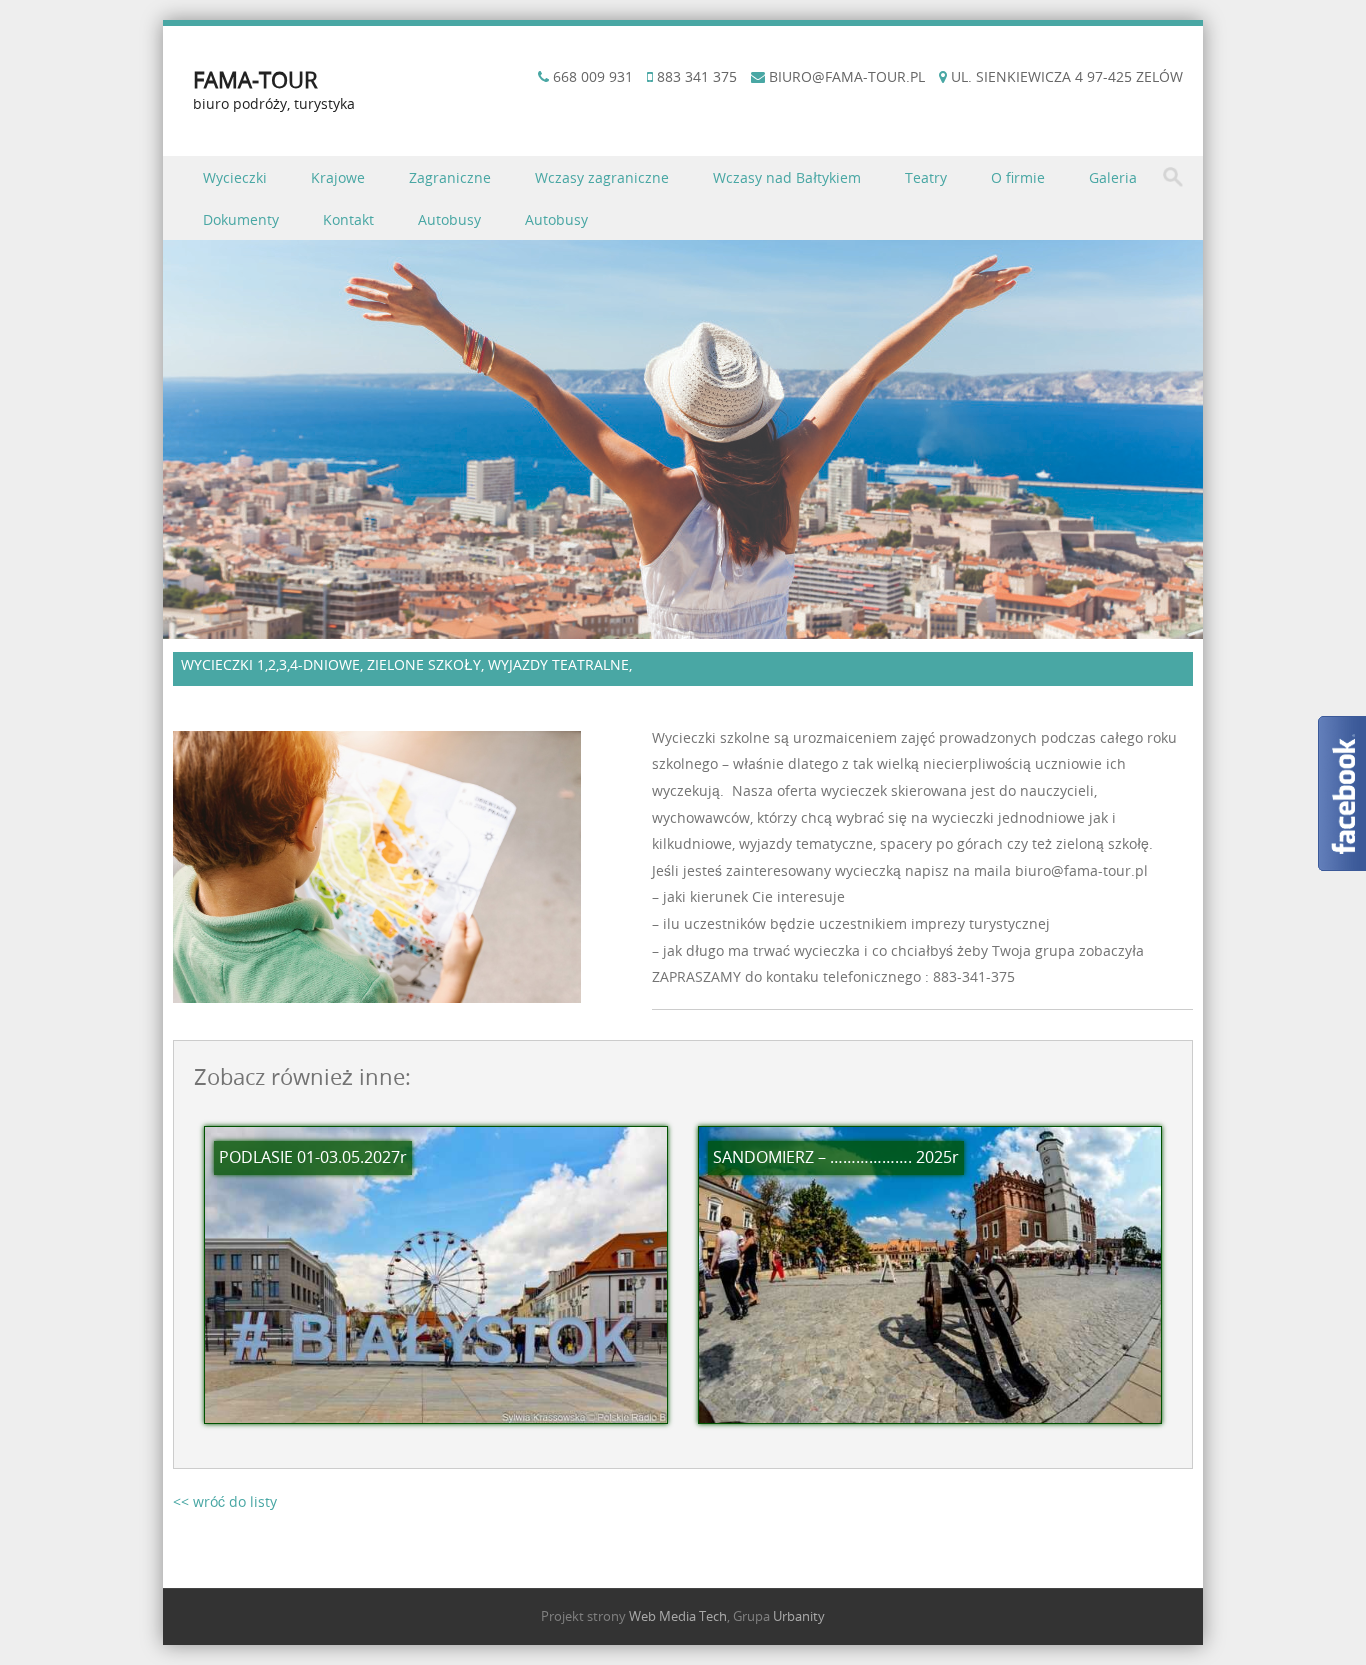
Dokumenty (241, 219)
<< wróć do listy (225, 1501)
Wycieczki (235, 177)
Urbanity (799, 1616)
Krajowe (338, 177)
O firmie (1018, 177)
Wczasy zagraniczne (602, 177)
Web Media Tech (678, 1616)
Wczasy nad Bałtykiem (787, 177)
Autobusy (449, 219)
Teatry (926, 177)
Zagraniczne (450, 177)
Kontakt (348, 219)
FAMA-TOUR (255, 79)
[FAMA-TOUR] (683, 627)
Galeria (1113, 177)
